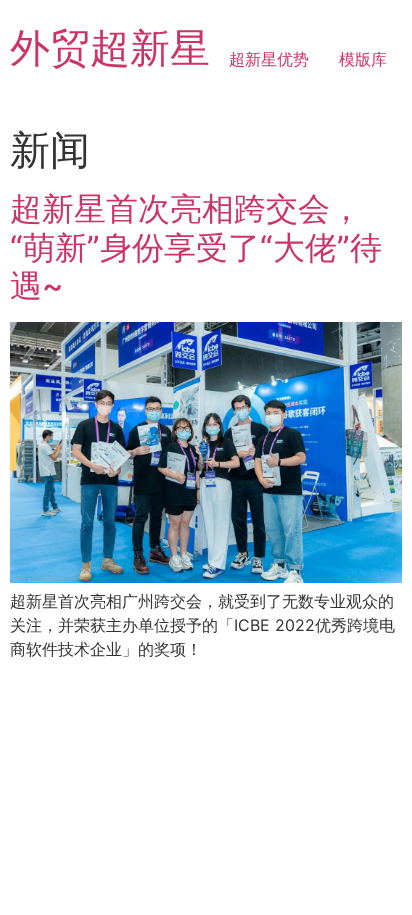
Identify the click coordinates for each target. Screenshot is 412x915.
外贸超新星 (110, 47)
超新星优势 (269, 59)
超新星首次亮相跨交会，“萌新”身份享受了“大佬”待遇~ (196, 247)
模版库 (363, 59)
